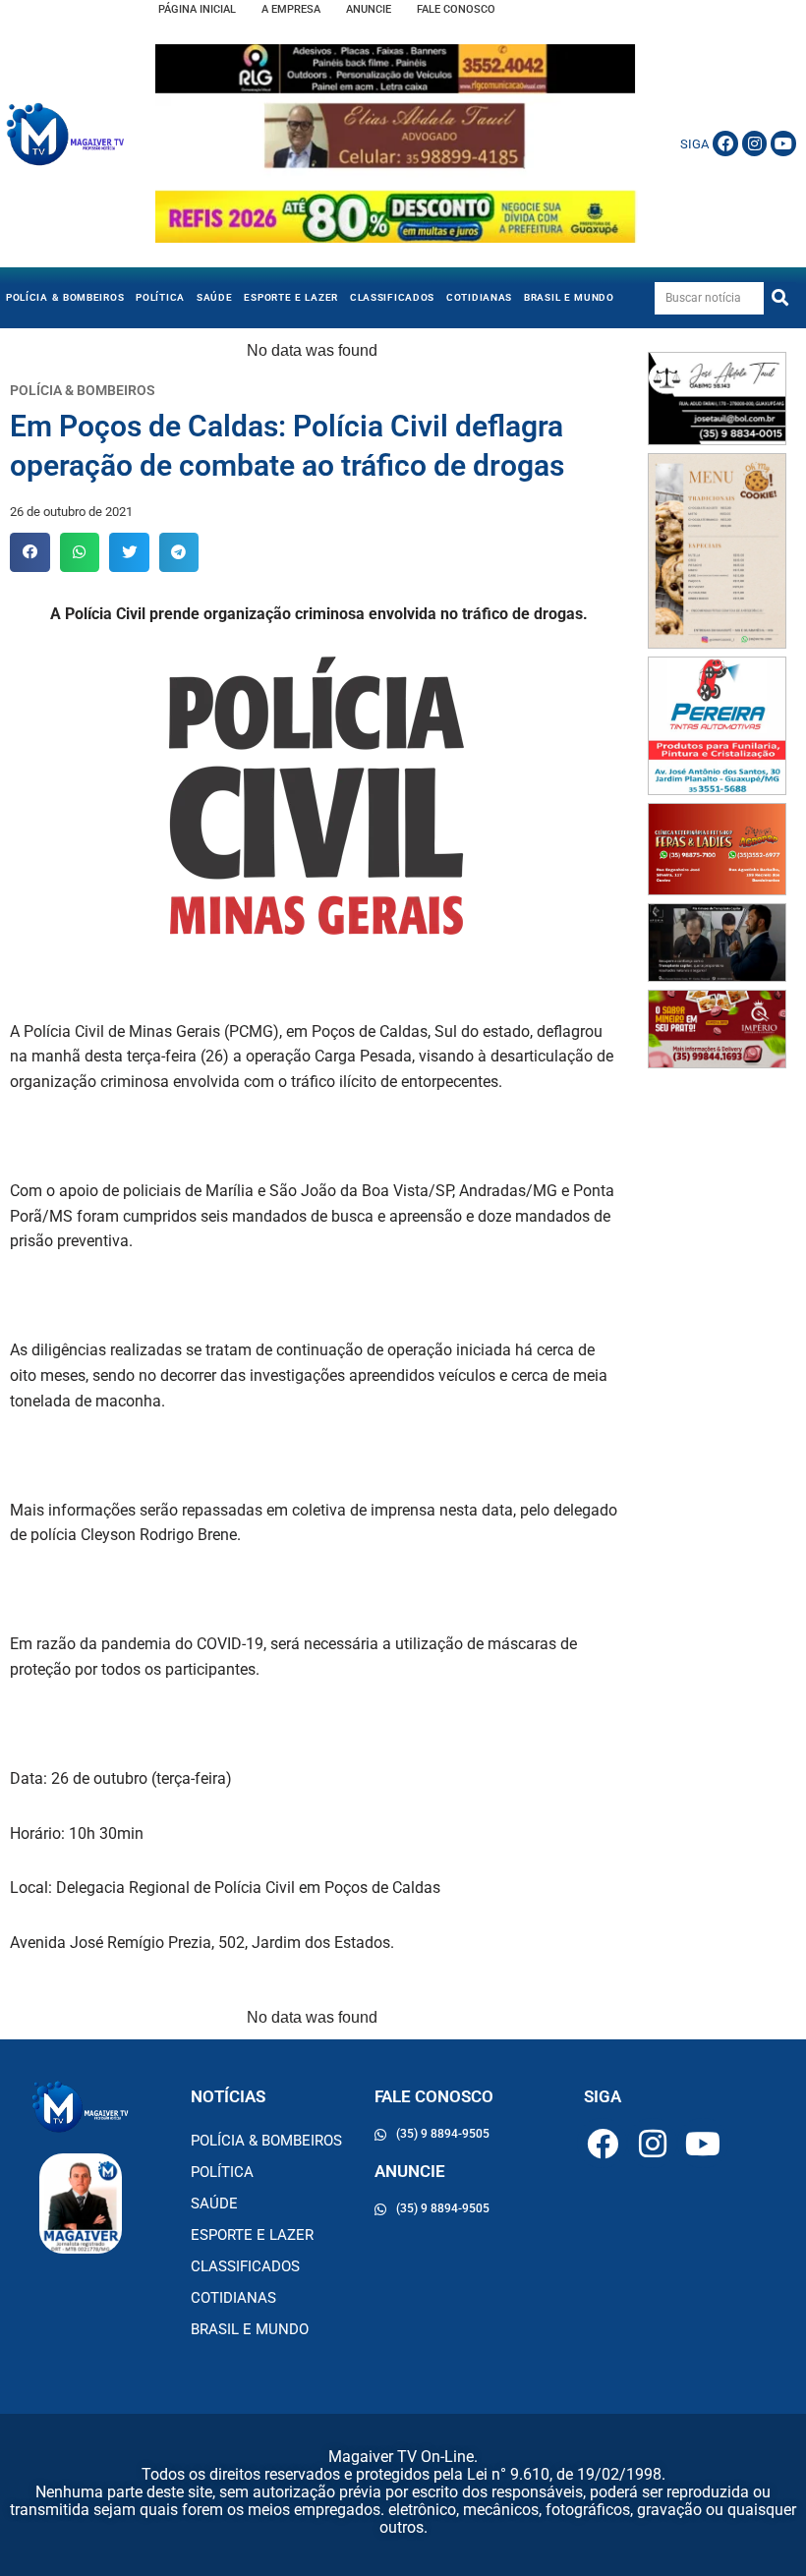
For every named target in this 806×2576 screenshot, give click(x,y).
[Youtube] (783, 143)
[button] (30, 553)
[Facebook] (725, 143)
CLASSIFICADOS (392, 297)
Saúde (215, 297)
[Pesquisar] (780, 298)
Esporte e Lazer (291, 297)
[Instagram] (755, 143)
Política (160, 297)
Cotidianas (479, 297)
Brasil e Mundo (569, 297)
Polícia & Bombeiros (65, 297)
